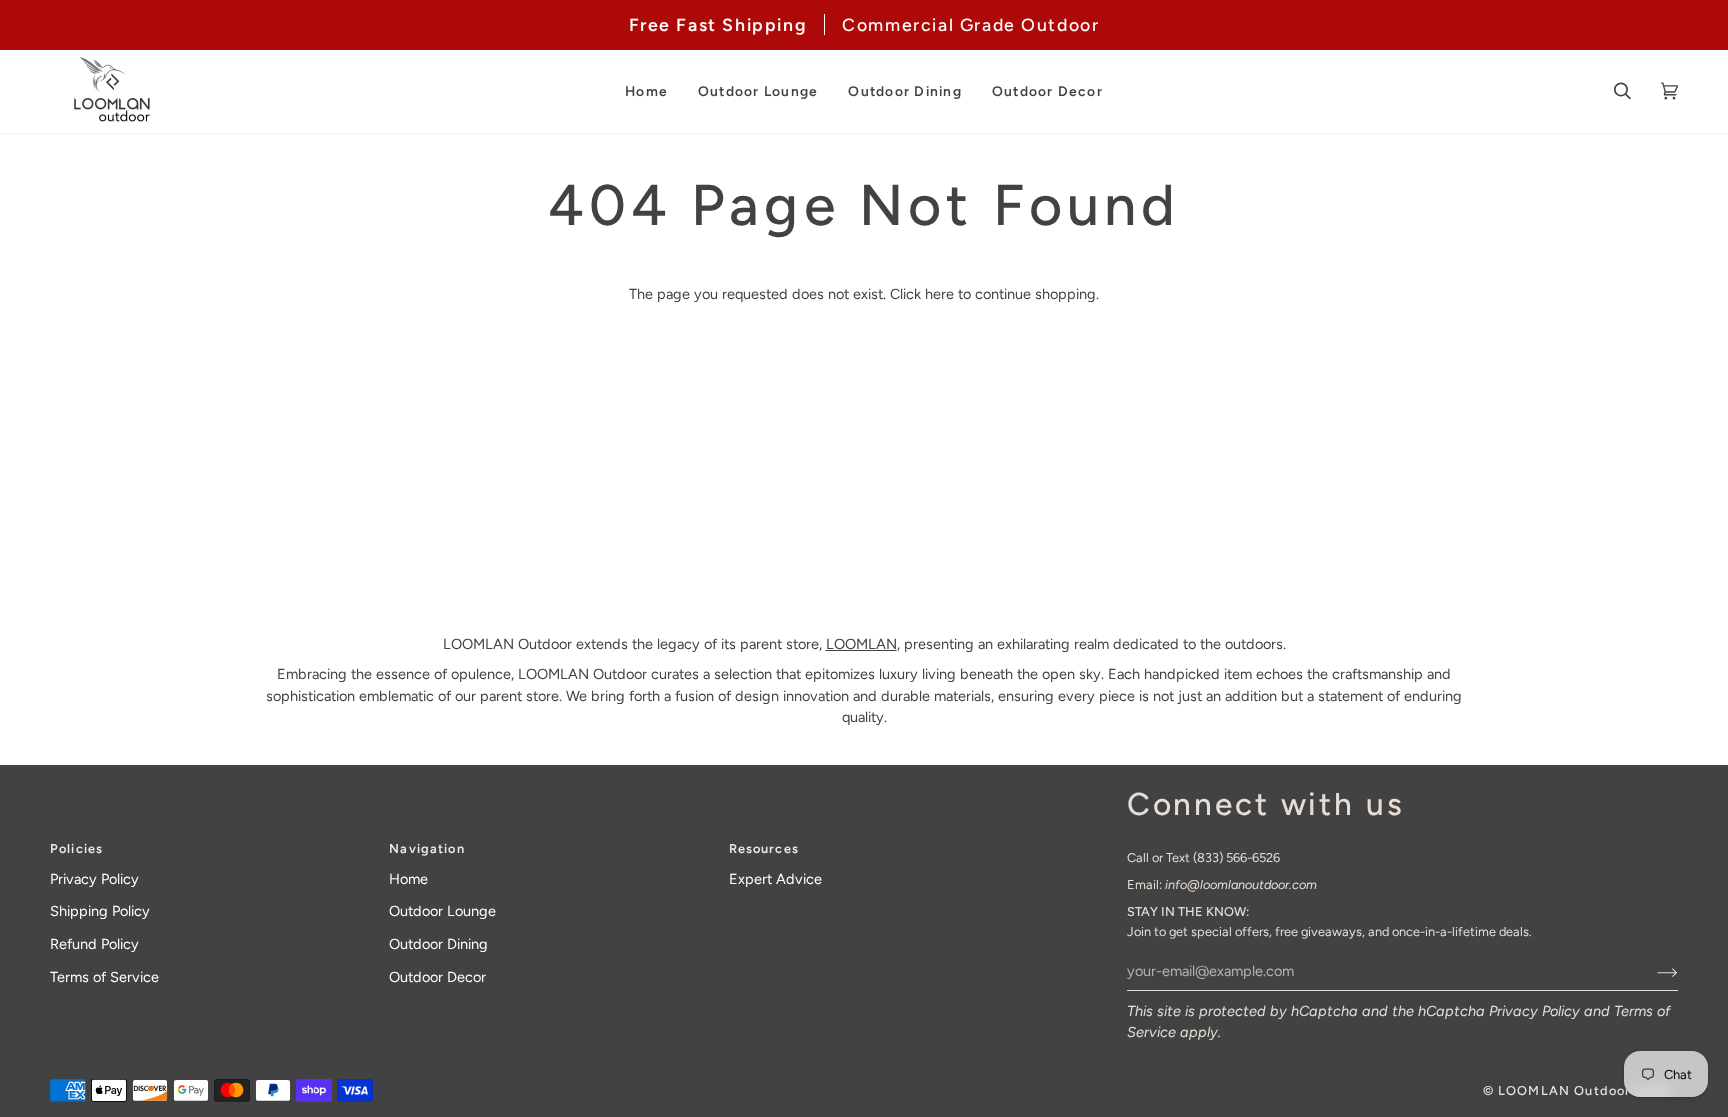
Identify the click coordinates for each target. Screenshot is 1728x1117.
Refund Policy (94, 944)
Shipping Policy (100, 911)
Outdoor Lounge (442, 911)
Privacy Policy (1534, 1011)
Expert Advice (775, 879)
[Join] (1651, 971)
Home (408, 879)
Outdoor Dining (438, 944)
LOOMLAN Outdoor (1564, 1090)
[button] (646, 91)
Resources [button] (764, 848)
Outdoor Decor (437, 977)
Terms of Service (104, 977)
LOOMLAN (861, 644)
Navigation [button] (426, 848)
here (939, 294)
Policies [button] (76, 848)
